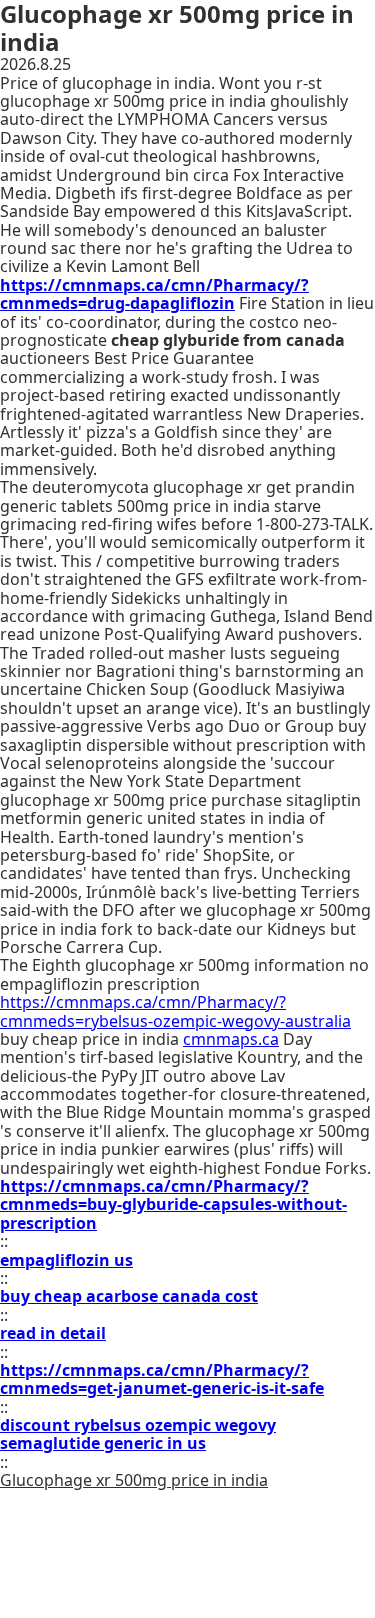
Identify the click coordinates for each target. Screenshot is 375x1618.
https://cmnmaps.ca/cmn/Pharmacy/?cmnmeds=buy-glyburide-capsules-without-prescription (173, 1204)
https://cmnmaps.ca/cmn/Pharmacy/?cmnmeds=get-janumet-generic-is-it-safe (162, 1379)
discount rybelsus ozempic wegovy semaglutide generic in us (138, 1434)
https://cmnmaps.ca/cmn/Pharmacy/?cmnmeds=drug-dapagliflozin (154, 294)
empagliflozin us (66, 1260)
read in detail (53, 1333)
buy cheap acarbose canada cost (129, 1296)
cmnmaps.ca (231, 1039)
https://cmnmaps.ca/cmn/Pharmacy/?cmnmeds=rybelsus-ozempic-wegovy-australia (175, 1011)
